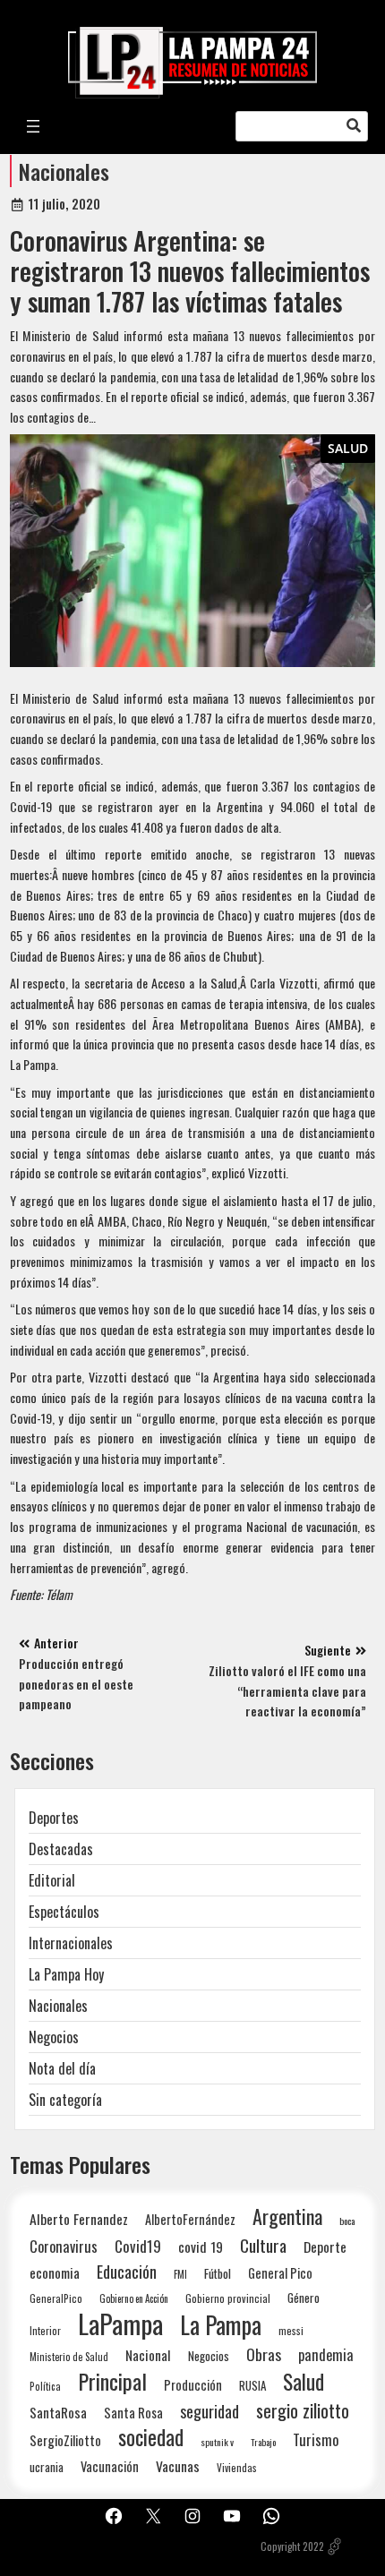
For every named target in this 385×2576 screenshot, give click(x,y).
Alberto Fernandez (79, 2219)
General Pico (280, 2273)
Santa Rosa (133, 2413)
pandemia (326, 2355)
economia (55, 2272)
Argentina (287, 2217)
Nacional (148, 2355)
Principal (112, 2381)
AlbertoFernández (190, 2219)
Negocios (54, 2037)
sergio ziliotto (303, 2411)
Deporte (325, 2247)
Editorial (52, 1880)
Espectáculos (64, 1912)
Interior (45, 2330)
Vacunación (110, 2466)
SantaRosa (58, 2412)
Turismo (316, 2439)
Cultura (263, 2245)
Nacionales (64, 171)
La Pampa (221, 2325)
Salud (348, 448)
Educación (127, 2271)
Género (304, 2298)
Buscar (354, 126)
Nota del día (62, 2068)
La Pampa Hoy (66, 1974)
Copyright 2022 (292, 2546)
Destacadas (61, 1849)
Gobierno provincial (228, 2298)
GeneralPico (56, 2298)
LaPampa (120, 2323)
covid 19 (201, 2246)
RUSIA (252, 2385)
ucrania (47, 2467)
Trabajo (263, 2442)
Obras (264, 2354)
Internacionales (71, 1943)
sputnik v (217, 2442)
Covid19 (138, 2246)
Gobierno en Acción (134, 2298)
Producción (193, 2385)
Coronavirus (64, 2246)
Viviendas (237, 2467)
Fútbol (218, 2273)
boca (347, 2221)
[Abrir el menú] (33, 126)
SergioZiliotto (65, 2440)
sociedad (151, 2437)
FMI (180, 2274)
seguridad (210, 2411)
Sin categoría (65, 2100)
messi (291, 2330)
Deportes (54, 1818)
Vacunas (178, 2466)
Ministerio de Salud (69, 2357)
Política (45, 2386)
